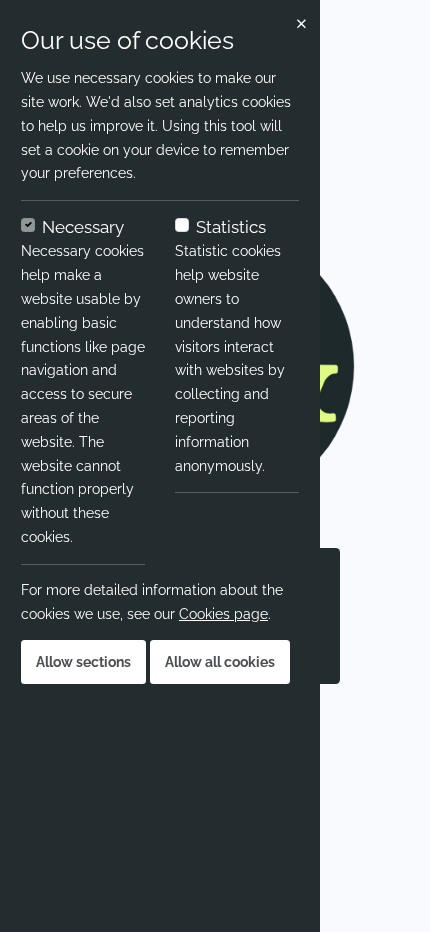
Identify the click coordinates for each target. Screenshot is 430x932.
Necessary (83, 227)
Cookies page (223, 614)
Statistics (231, 227)
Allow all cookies (220, 662)
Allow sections (83, 662)
